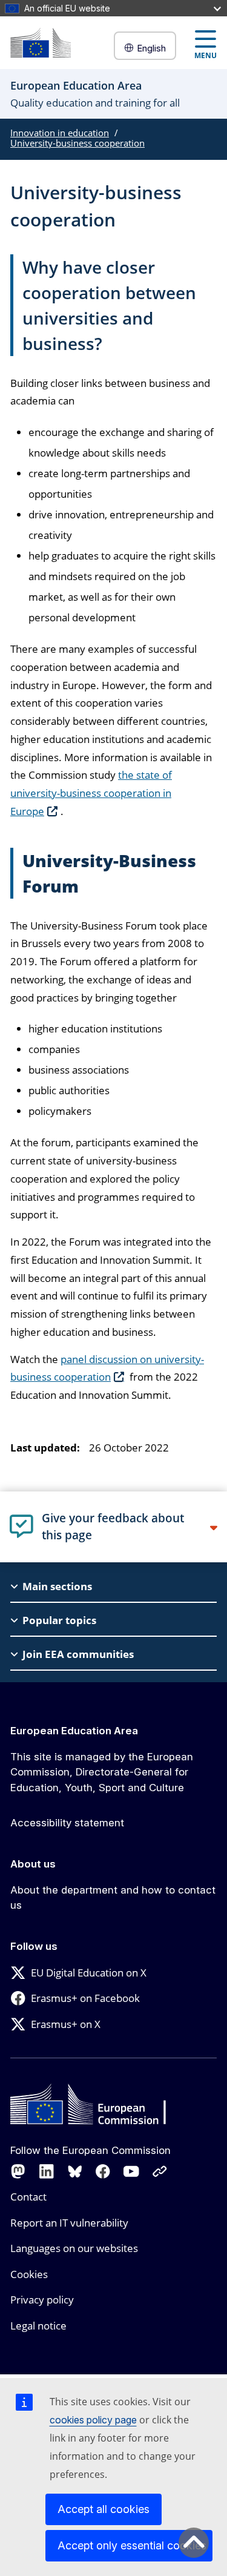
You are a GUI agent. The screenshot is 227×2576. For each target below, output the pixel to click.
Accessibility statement (67, 1823)
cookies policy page (93, 2420)
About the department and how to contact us (113, 1898)
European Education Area (74, 1731)
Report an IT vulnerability (69, 2223)
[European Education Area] (41, 43)
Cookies (29, 2274)
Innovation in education (60, 133)
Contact (28, 2197)
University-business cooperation (77, 143)
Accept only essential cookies (132, 2545)
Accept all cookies (104, 2509)
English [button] (151, 48)
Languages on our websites (74, 2248)
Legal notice (38, 2326)
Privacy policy (42, 2300)
